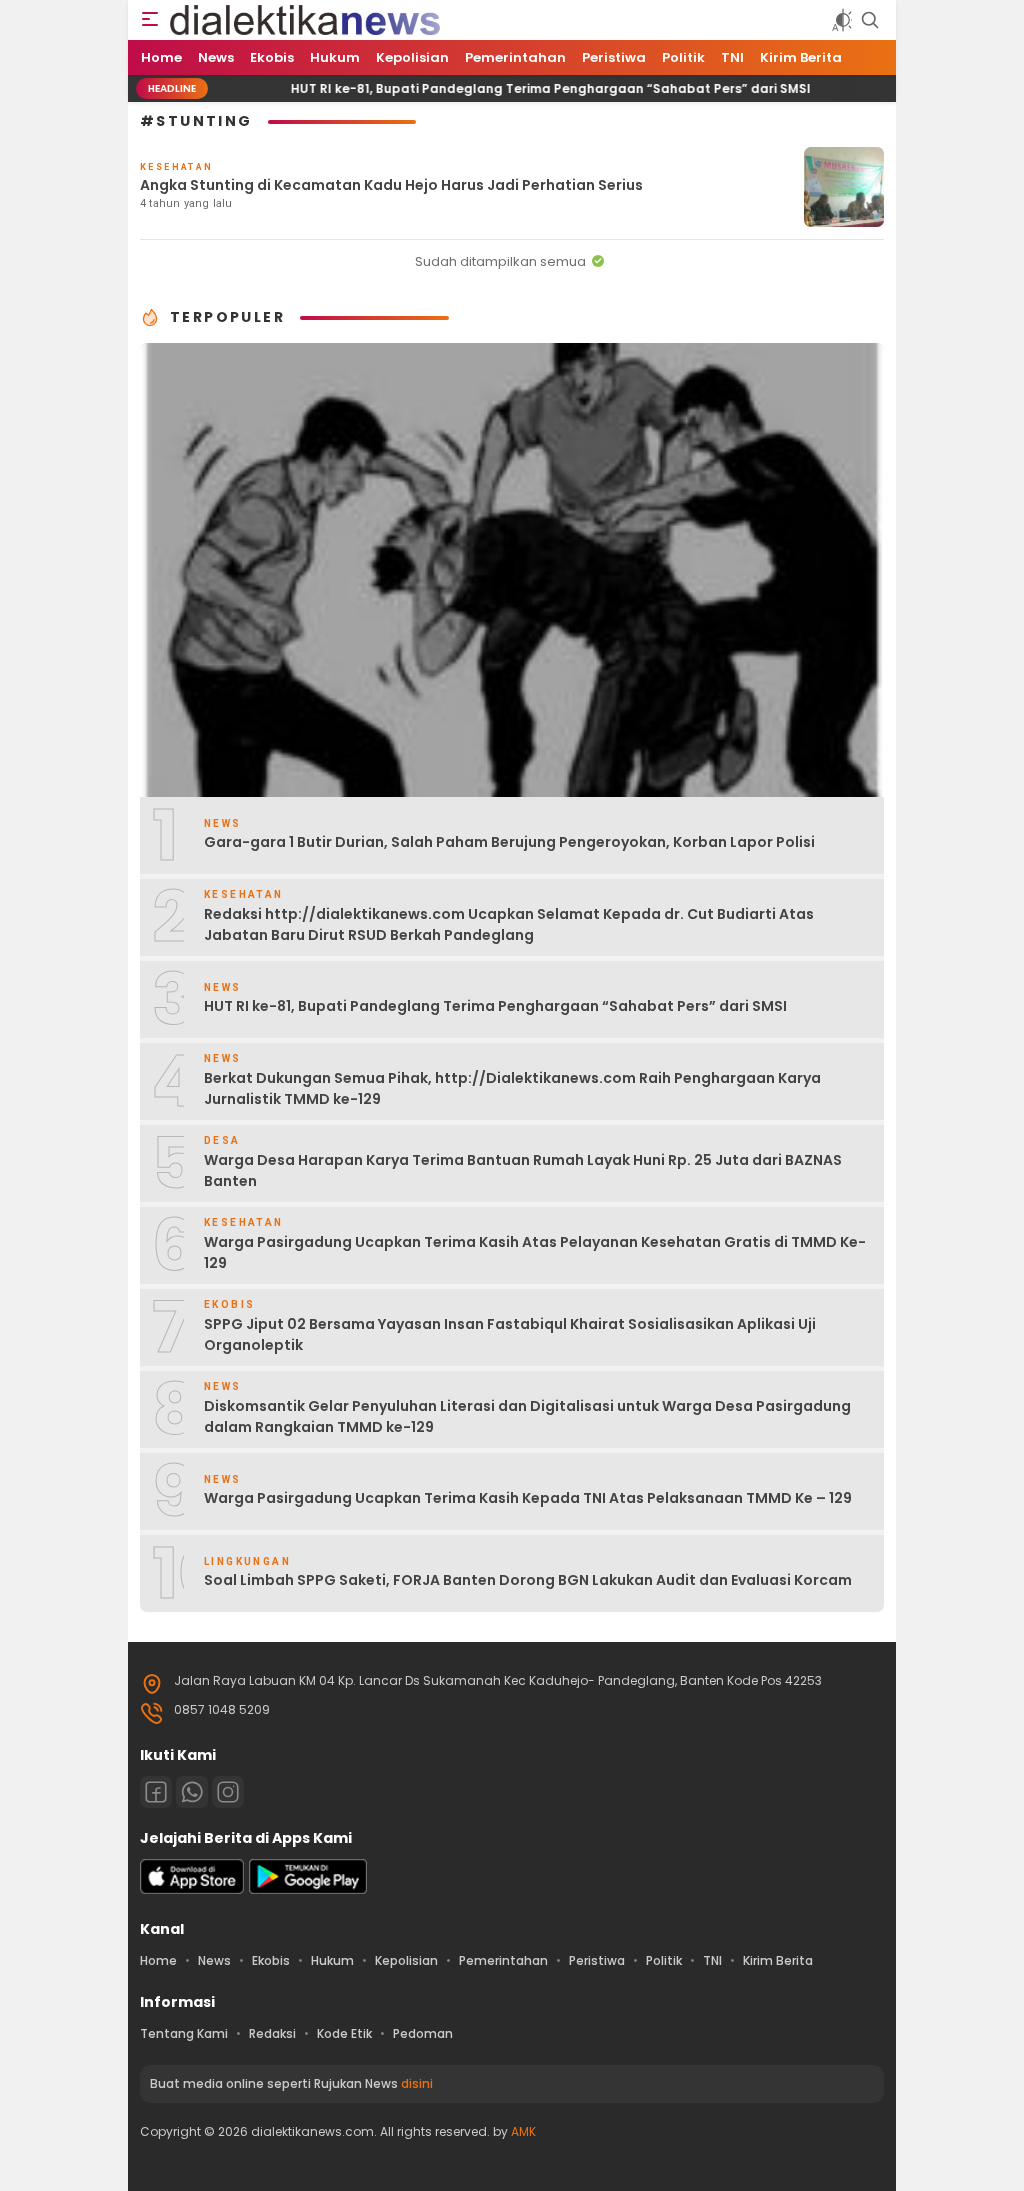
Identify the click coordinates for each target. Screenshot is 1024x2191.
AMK (523, 2131)
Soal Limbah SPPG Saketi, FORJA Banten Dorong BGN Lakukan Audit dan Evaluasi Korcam (528, 1580)
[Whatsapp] (192, 1792)
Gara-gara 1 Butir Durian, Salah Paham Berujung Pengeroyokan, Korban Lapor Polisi (509, 842)
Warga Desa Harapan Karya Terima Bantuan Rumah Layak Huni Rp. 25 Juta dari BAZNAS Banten (523, 1170)
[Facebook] (156, 1792)
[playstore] (308, 1889)
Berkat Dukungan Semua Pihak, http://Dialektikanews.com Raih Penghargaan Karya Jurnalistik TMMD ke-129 (512, 1088)
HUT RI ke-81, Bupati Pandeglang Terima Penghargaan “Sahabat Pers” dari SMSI (508, 88)
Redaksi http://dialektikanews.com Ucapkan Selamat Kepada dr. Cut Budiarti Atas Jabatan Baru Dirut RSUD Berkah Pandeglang (509, 924)
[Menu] (150, 20)
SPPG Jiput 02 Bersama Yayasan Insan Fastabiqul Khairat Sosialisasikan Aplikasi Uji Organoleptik (510, 1334)
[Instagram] (228, 1792)
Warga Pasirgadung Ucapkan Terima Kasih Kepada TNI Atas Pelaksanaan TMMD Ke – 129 (528, 1498)
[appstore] (192, 1889)
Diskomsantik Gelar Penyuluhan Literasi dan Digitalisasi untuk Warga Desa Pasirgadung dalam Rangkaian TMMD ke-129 (527, 1416)
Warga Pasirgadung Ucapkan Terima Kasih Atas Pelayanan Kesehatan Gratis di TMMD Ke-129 (535, 1252)
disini (417, 2083)
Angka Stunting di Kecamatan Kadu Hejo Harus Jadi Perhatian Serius (391, 185)
